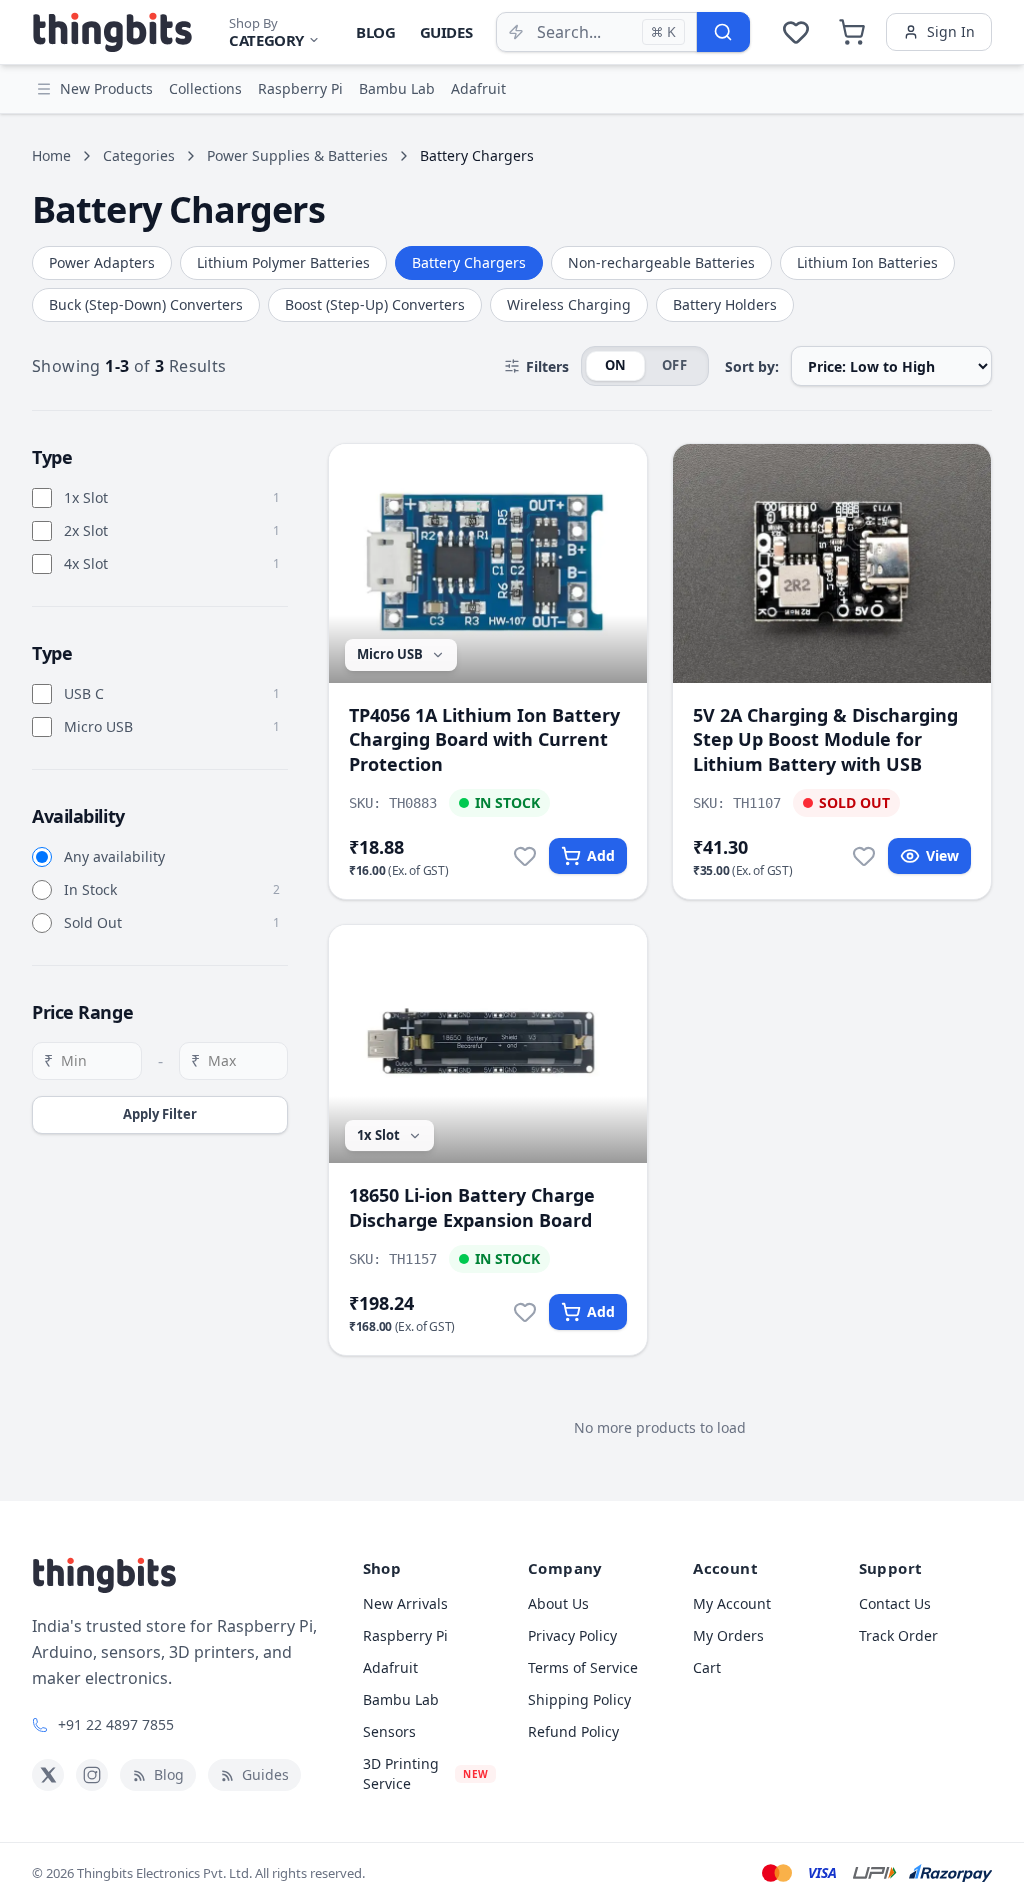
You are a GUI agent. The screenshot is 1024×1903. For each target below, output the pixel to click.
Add (601, 855)
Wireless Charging (569, 304)
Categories (139, 155)
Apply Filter (160, 1114)
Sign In (951, 31)
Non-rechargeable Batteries (661, 262)
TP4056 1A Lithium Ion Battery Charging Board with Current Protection (484, 740)
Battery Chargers (469, 262)
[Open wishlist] (796, 32)
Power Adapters (102, 262)
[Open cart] (852, 32)
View (942, 855)
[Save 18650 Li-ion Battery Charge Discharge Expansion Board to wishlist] (525, 1312)
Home (51, 155)
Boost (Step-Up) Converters (375, 304)
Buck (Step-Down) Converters (146, 304)
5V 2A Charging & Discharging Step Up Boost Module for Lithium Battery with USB (825, 740)
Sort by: (752, 366)
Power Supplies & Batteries (297, 155)
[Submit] (723, 32)
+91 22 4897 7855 (116, 1724)
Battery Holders (725, 304)
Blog (376, 32)
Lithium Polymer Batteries (283, 262)
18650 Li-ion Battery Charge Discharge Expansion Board (472, 1207)
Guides (446, 32)
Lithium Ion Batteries (867, 262)
